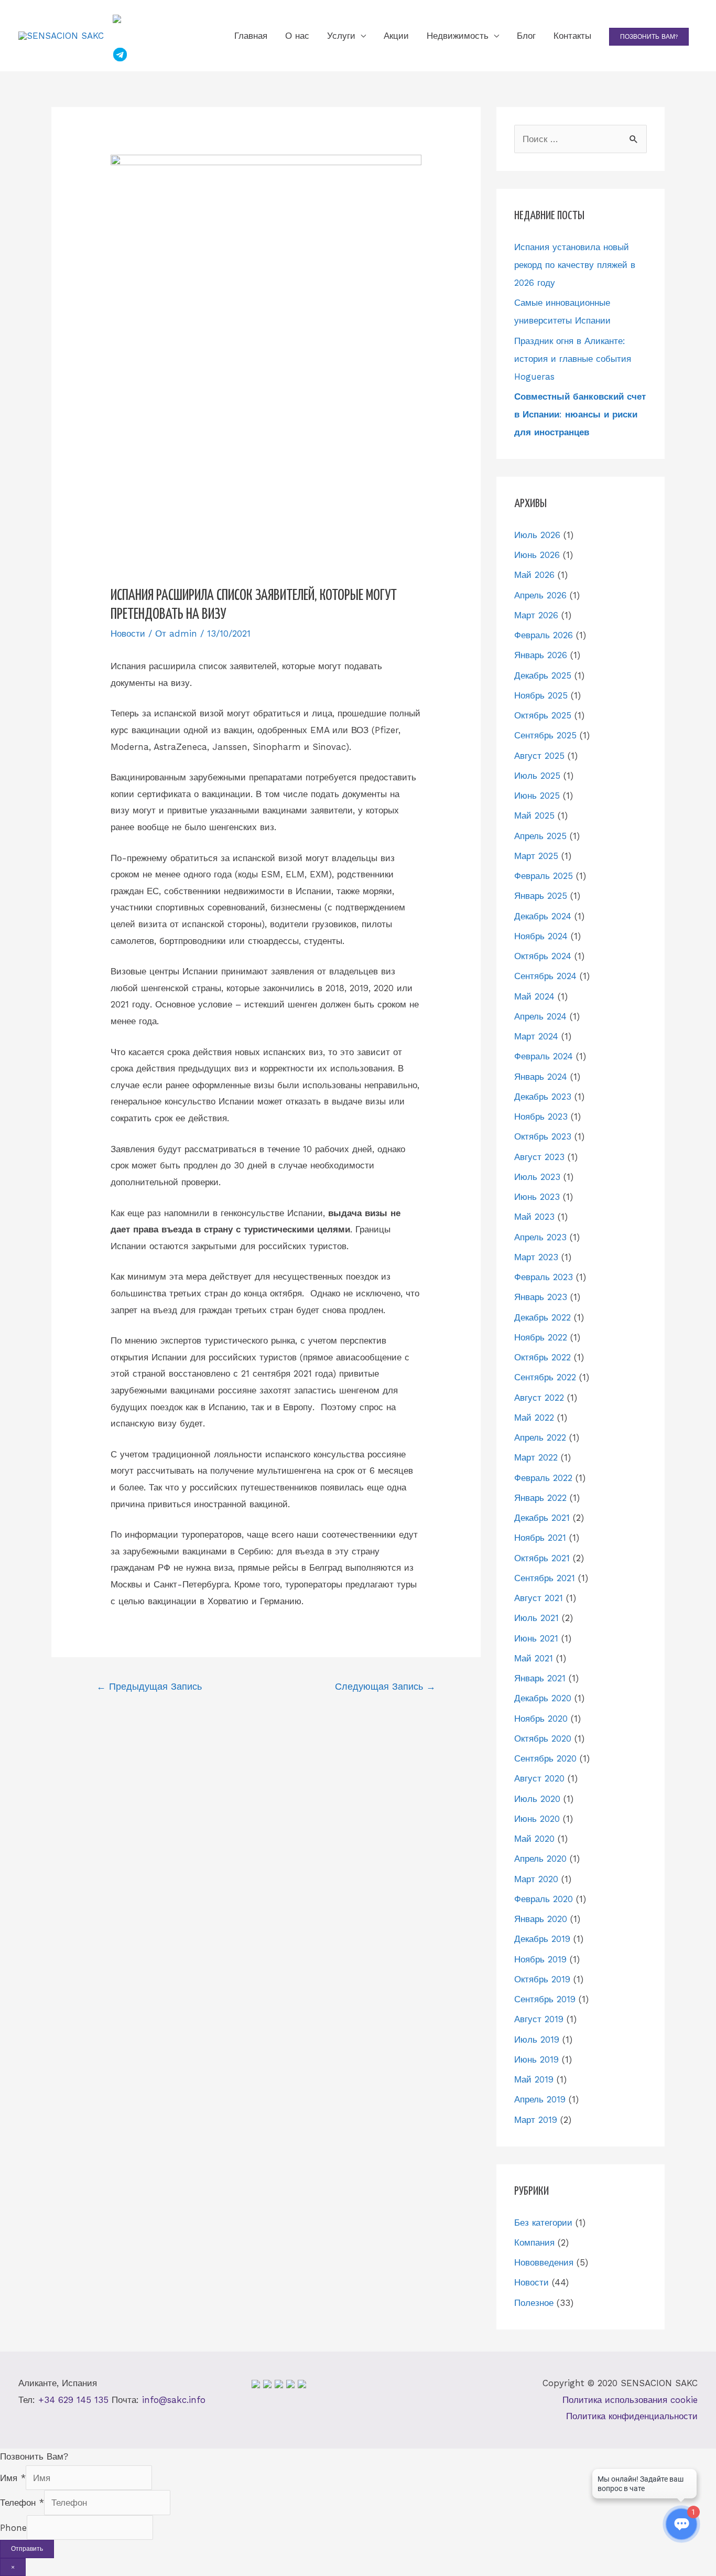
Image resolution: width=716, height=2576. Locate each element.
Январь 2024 (541, 1077)
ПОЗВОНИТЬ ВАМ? (649, 37)
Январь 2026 (541, 655)
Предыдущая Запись (149, 1686)
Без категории (543, 2223)
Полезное (534, 2303)
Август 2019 (539, 2019)
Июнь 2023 (537, 1197)
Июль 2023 (537, 1177)
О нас (297, 36)
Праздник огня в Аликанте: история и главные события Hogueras (573, 359)
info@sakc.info (174, 2400)
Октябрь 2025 (543, 715)
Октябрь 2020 (543, 1738)
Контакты (572, 36)
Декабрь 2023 (543, 1097)
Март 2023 (536, 1257)
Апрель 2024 (540, 1016)
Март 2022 (536, 1457)
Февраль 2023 (544, 1277)
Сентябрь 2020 (545, 1758)
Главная (251, 36)
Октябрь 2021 (542, 1558)
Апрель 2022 (540, 1437)
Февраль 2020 (544, 1899)
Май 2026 (534, 575)
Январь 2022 (540, 1498)
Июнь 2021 (536, 1638)
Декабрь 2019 (542, 1939)
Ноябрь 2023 (541, 1117)
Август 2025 (539, 756)
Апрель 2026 (540, 595)
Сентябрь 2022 (545, 1377)
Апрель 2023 (540, 1237)
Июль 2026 (537, 535)
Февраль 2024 (544, 1056)
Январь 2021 (540, 1678)
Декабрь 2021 (542, 1518)
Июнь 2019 (536, 2059)
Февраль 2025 (544, 876)
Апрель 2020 (540, 1859)
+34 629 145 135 (73, 2400)
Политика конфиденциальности (632, 2416)
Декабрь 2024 (543, 916)
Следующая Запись (385, 1686)
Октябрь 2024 (543, 956)
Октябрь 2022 (543, 1357)
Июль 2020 (537, 1799)
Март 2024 (536, 1036)
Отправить (27, 2549)
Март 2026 (536, 615)
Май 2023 (534, 1217)
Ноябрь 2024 (541, 936)
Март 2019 (536, 2120)
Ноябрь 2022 (541, 1337)
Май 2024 (534, 996)
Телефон (22, 2503)
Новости (128, 634)
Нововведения (544, 2262)
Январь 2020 (541, 1919)
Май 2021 (534, 1658)
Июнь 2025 (537, 796)
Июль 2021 (536, 1618)
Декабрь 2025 (543, 675)
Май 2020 (534, 1839)
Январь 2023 (541, 1297)
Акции (396, 36)
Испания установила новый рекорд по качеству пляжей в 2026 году (575, 265)
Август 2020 (539, 1778)
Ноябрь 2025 (541, 695)
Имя (13, 2478)
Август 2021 (539, 1598)
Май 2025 (534, 815)
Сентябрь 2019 (545, 1999)
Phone (13, 2528)
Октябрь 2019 (542, 1979)
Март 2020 (536, 1879)
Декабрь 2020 (543, 1698)
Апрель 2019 (540, 2099)
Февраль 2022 (543, 1478)
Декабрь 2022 (543, 1317)
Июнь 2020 (537, 1819)
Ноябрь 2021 (540, 1538)
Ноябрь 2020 (541, 1719)
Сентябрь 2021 (545, 1578)
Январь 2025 (541, 896)
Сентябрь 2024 (545, 976)
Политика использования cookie (630, 2400)
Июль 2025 (537, 776)
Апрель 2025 (540, 836)
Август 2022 (539, 1398)
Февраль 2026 (544, 635)
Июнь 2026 (537, 555)
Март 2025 (536, 856)
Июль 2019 (537, 2040)
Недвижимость (458, 36)
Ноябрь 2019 (540, 1959)
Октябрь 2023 (543, 1136)
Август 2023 (539, 1157)
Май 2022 (534, 1418)
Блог (526, 36)
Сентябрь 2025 (545, 735)
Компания (534, 2242)
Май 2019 (534, 2079)
